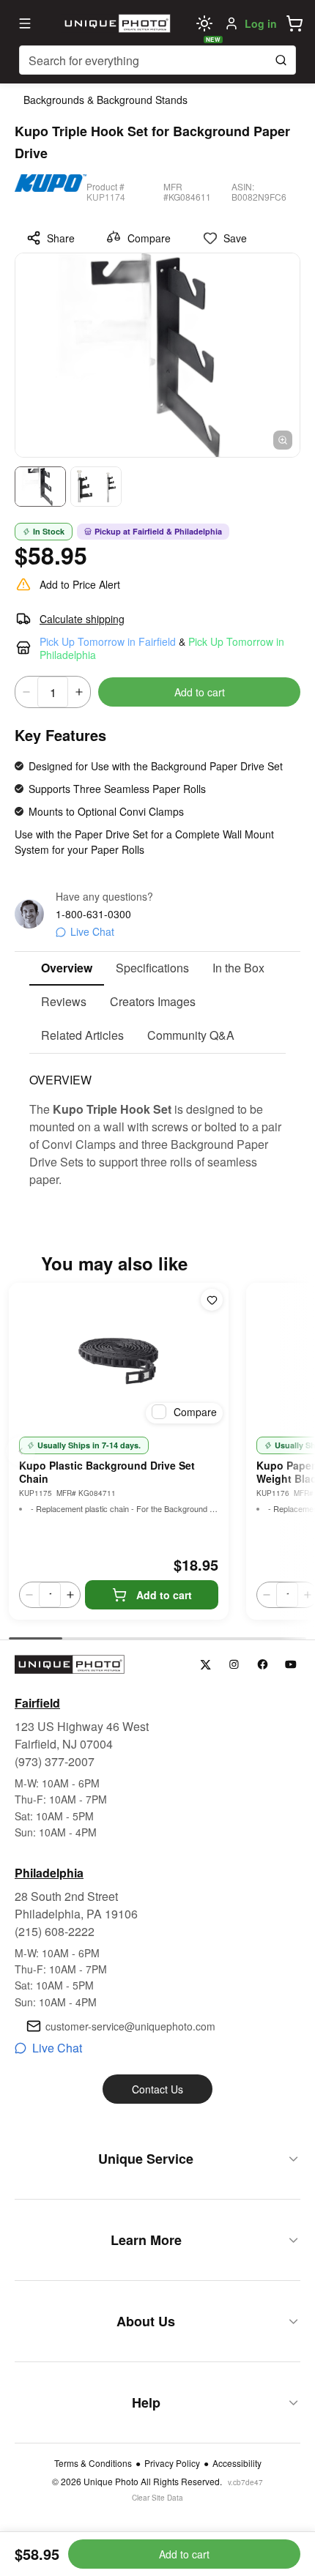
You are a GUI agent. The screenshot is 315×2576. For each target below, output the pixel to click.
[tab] (67, 969)
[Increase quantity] (79, 692)
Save (235, 238)
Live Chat (92, 931)
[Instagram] (234, 1665)
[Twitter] (205, 1665)
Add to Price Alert (80, 584)
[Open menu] (25, 23)
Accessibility (237, 2463)
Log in (261, 23)
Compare (149, 238)
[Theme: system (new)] (204, 23)
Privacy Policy (172, 2463)
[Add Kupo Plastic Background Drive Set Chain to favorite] (212, 1300)
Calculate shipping (82, 619)
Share (61, 238)
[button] (294, 23)
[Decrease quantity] (26, 692)
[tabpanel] (157, 1121)
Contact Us (157, 2089)
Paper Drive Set (111, 834)
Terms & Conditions (93, 2463)
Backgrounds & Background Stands (105, 100)
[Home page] (116, 23)
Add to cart (200, 692)
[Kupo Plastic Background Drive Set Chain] (119, 1356)
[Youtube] (291, 1665)
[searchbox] (157, 60)
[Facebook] (263, 1665)
